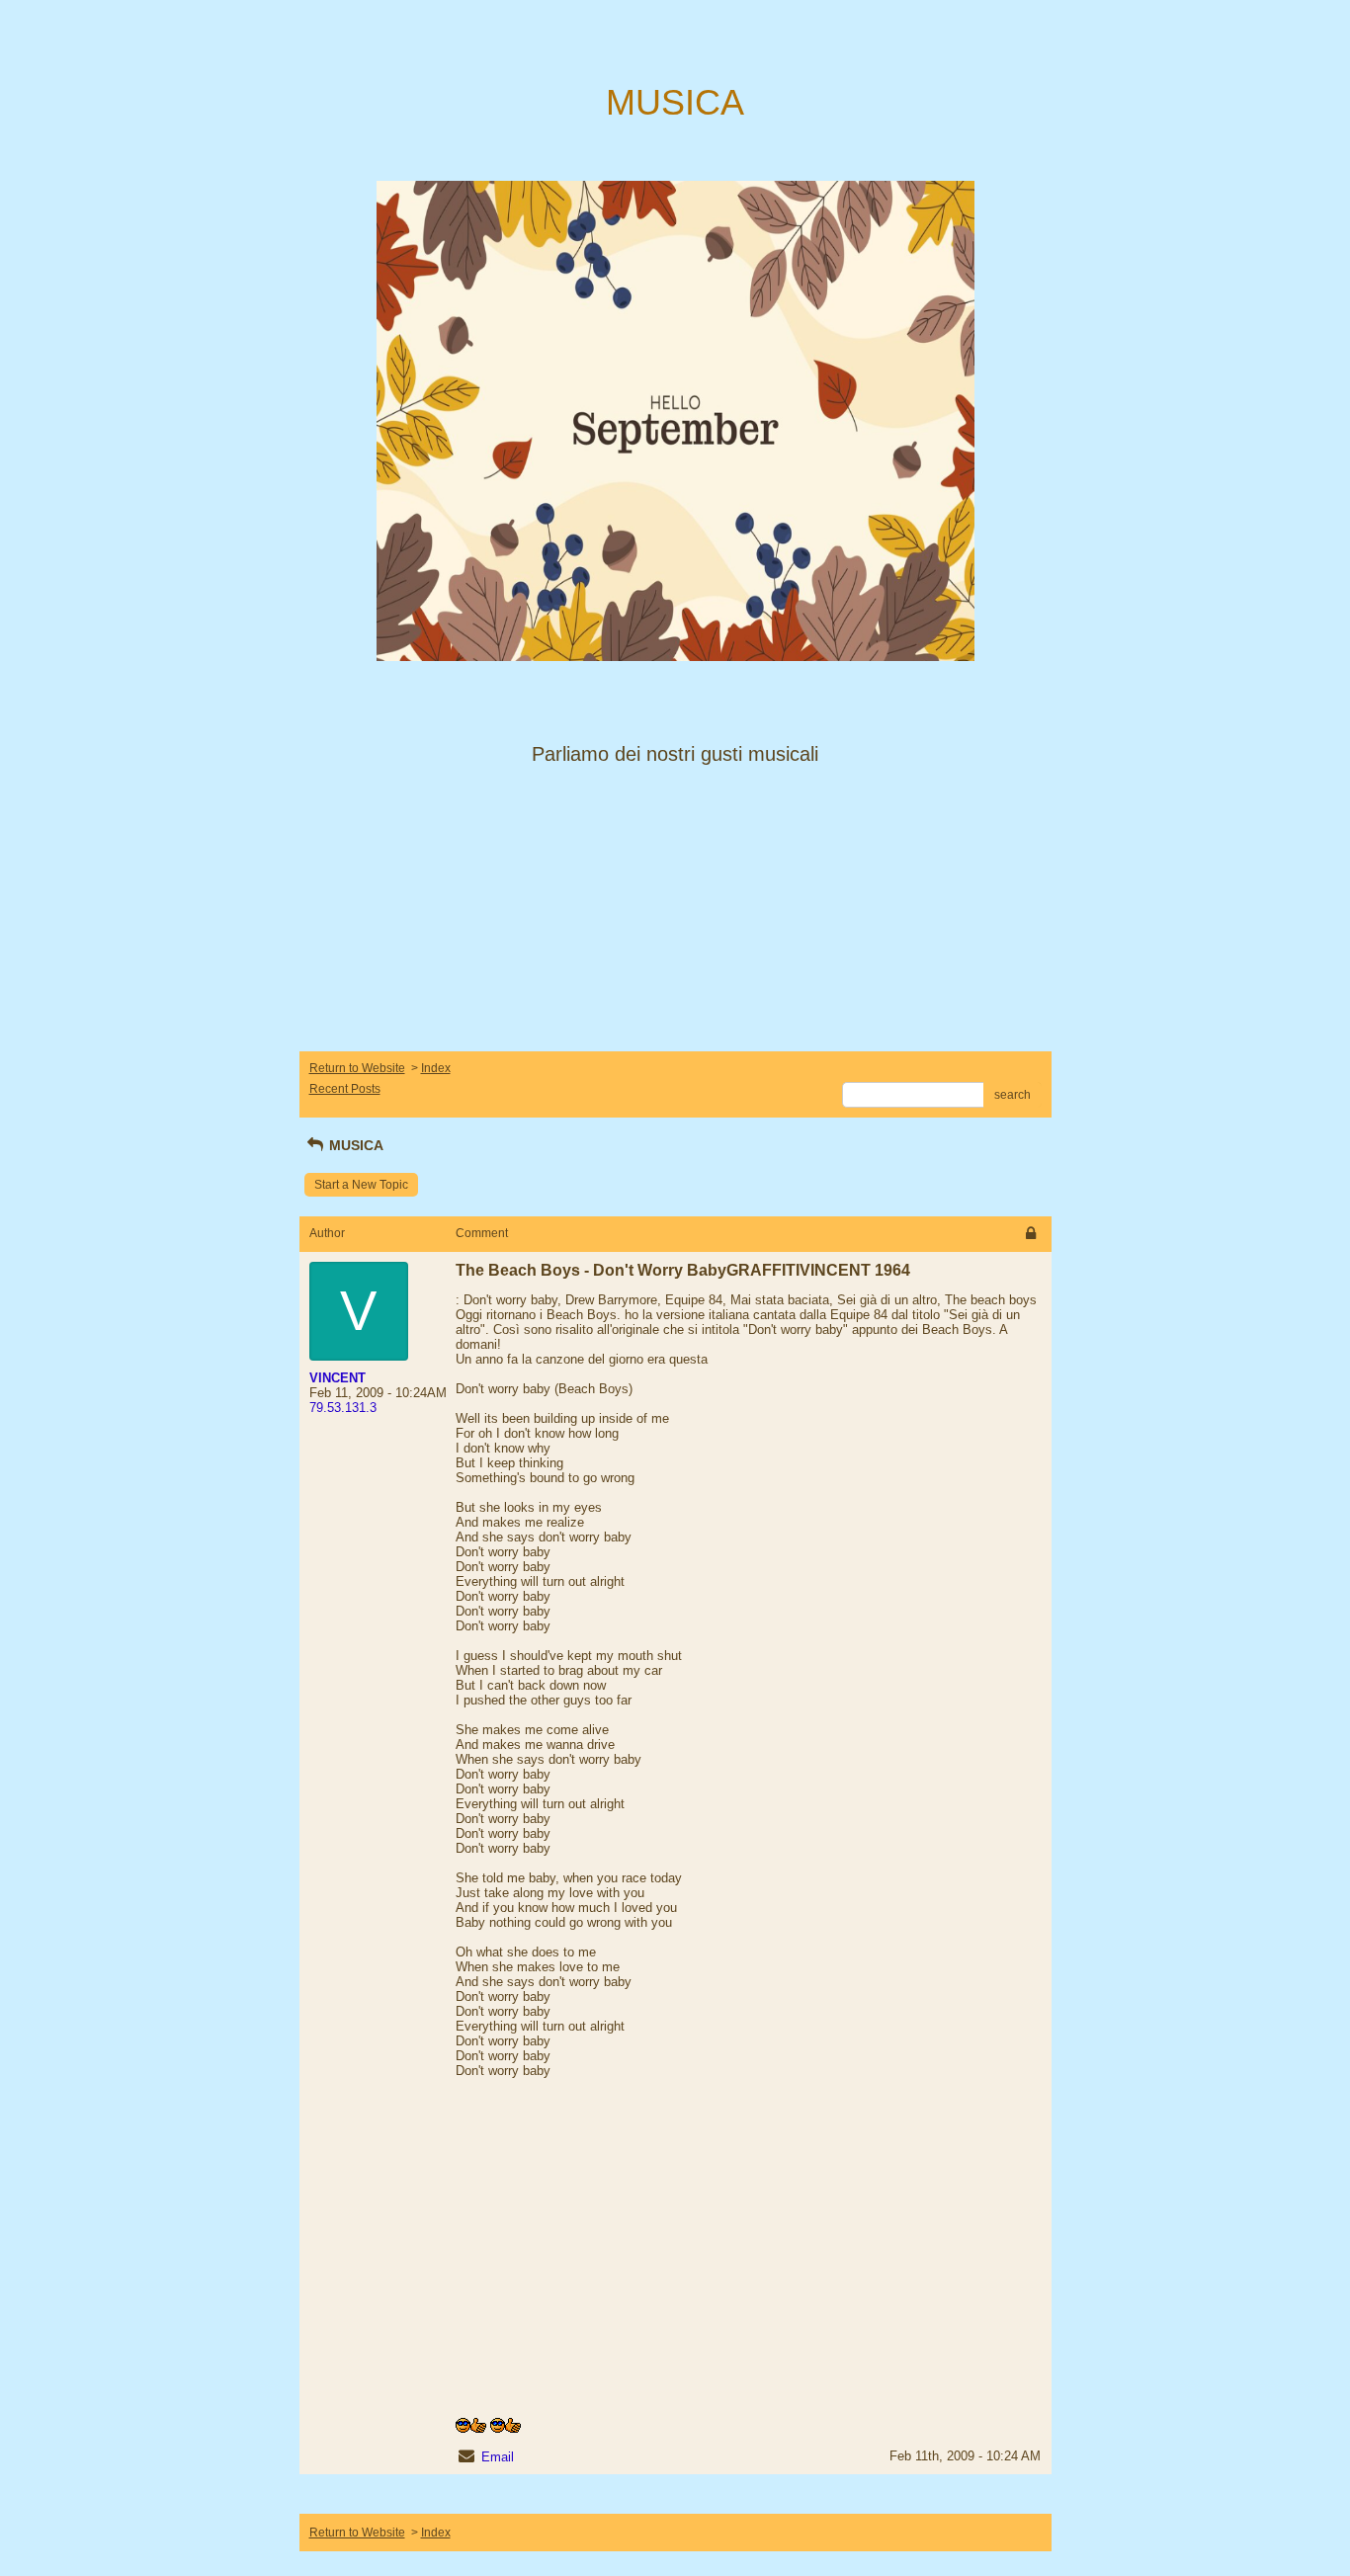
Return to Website (357, 1068)
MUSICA (354, 1145)
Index (436, 1068)
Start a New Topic (361, 1185)
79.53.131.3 (343, 1408)
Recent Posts (345, 1089)
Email (498, 2457)
